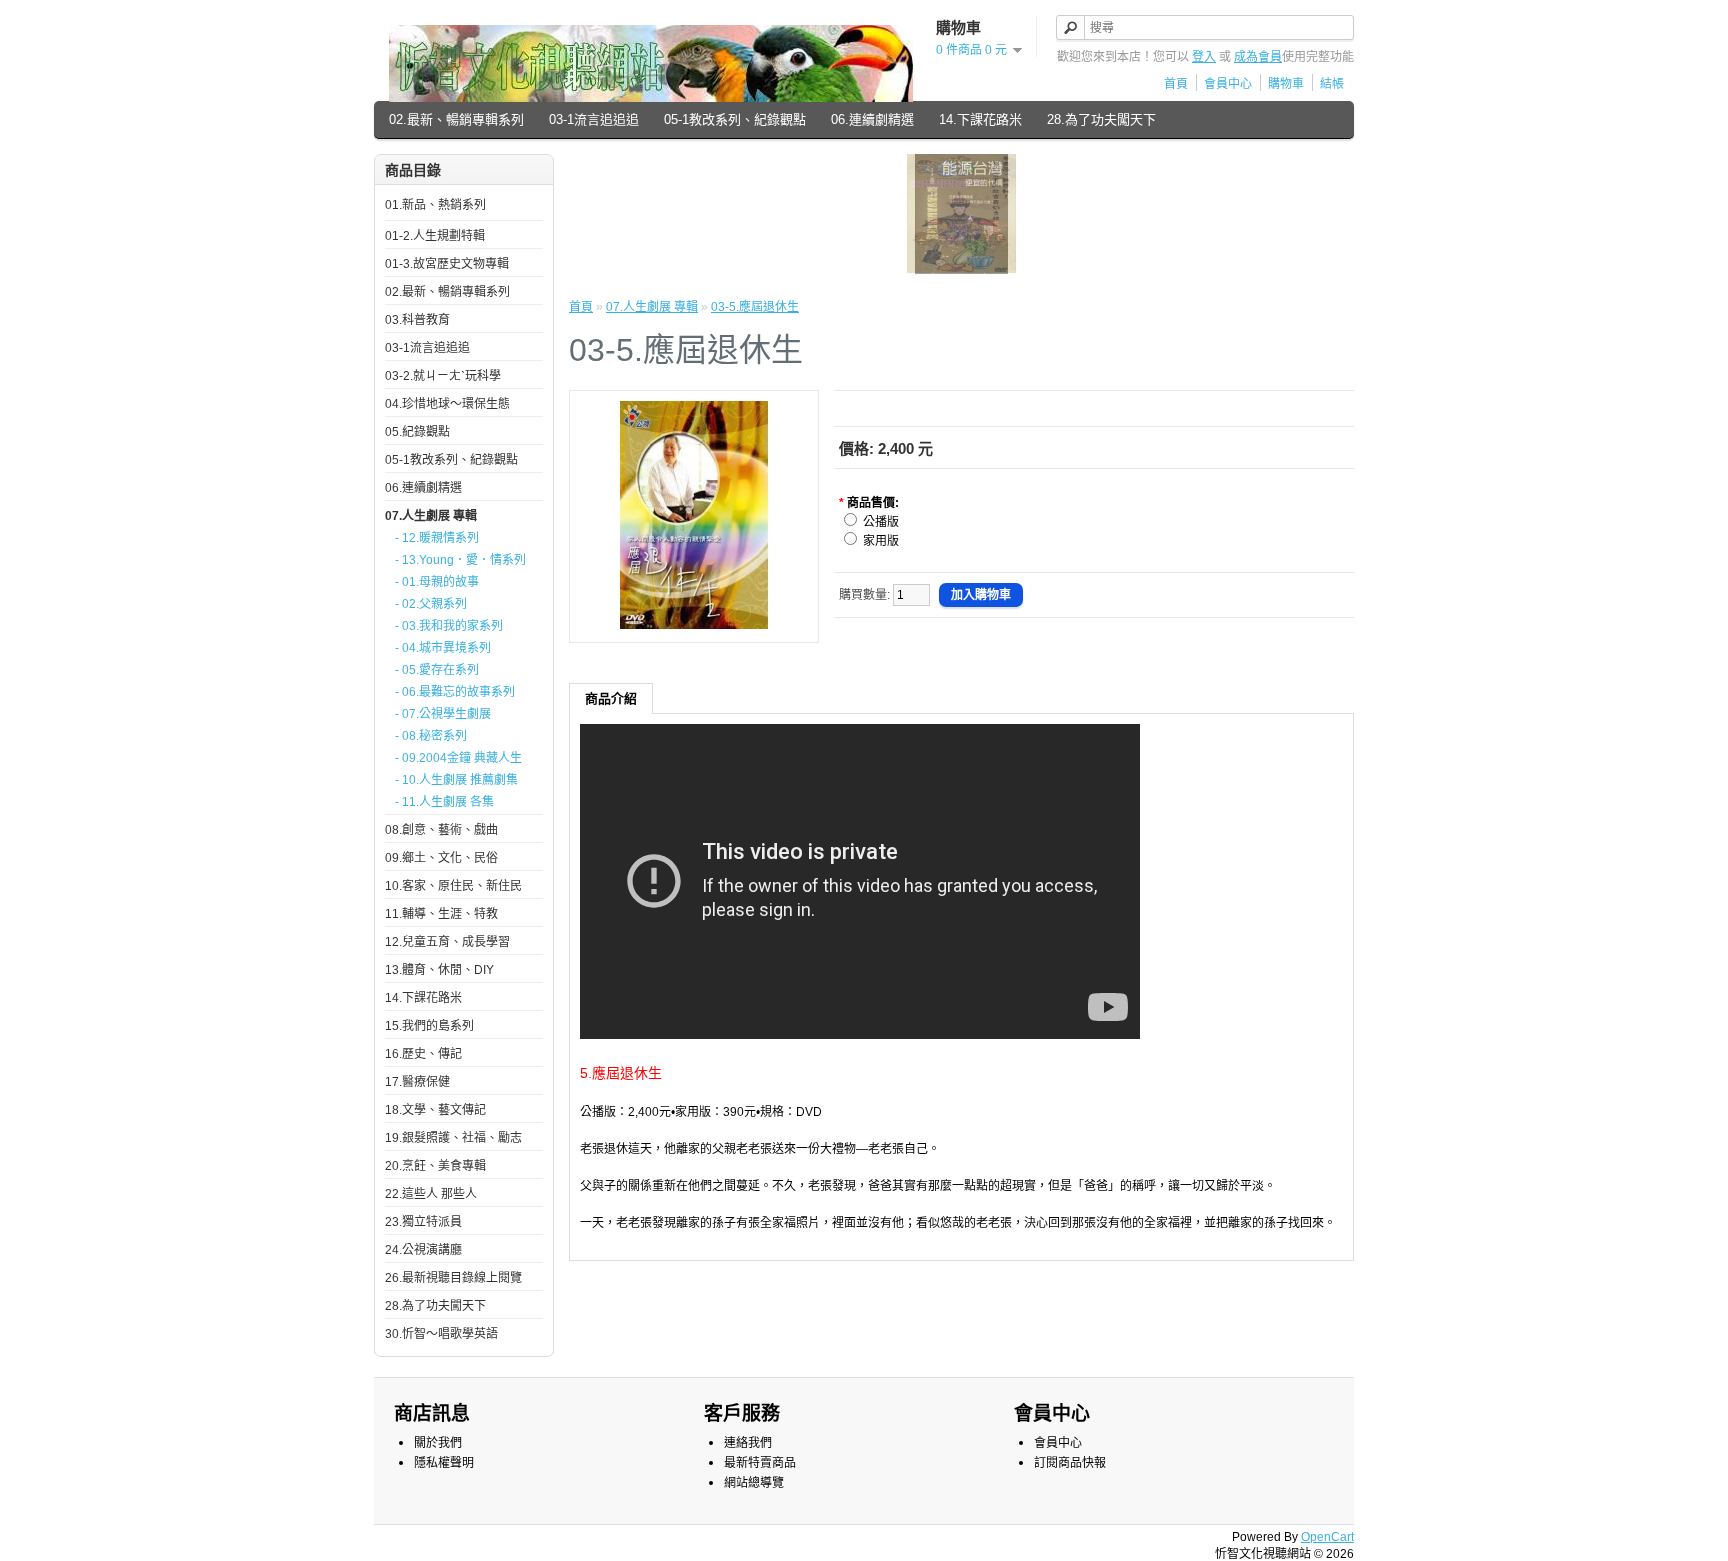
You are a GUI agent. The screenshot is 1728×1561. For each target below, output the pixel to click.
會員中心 (1228, 84)
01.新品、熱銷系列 (435, 205)
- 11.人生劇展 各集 (444, 802)
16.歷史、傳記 (423, 1054)
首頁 (1176, 84)
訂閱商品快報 (1070, 1463)
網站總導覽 (754, 1483)
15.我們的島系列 (429, 1026)
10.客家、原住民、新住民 (453, 886)
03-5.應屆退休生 (755, 307)
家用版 (881, 541)
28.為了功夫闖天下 (1101, 119)
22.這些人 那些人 (431, 1194)
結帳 (1332, 84)
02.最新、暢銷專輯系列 (456, 119)
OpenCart (1327, 1537)
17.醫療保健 (417, 1082)
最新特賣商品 (760, 1463)
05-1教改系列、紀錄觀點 (735, 119)
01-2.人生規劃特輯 (435, 236)
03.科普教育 (417, 320)
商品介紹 (611, 698)
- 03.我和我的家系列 (449, 626)
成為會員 (1258, 57)
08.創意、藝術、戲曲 (441, 830)
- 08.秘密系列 (431, 736)
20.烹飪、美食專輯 (435, 1166)
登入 (1204, 57)
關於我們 (438, 1443)
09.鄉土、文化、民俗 (441, 858)
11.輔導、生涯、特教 (441, 914)
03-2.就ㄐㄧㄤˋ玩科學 (443, 376)
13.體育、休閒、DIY (439, 970)
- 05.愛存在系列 (437, 670)
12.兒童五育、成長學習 (447, 942)
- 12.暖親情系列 (437, 538)
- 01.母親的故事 (437, 582)
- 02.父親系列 (431, 604)
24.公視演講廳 (423, 1250)
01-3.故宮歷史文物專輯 (447, 264)
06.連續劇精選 (872, 119)
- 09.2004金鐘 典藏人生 (458, 758)
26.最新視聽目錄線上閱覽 (453, 1278)
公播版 (881, 522)
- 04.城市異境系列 (443, 648)
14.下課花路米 (980, 119)
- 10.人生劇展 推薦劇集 (456, 780)
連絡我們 (748, 1443)
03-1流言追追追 (594, 119)
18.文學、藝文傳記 (435, 1110)
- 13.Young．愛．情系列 (460, 560)
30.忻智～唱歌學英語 (441, 1334)
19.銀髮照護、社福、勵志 (453, 1138)
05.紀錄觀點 (417, 432)
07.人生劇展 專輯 (431, 516)
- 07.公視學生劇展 (443, 714)
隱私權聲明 (444, 1463)
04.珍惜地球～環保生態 (447, 404)
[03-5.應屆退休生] (694, 625)
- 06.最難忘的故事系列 (455, 692)
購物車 (1286, 84)
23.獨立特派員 (423, 1222)
